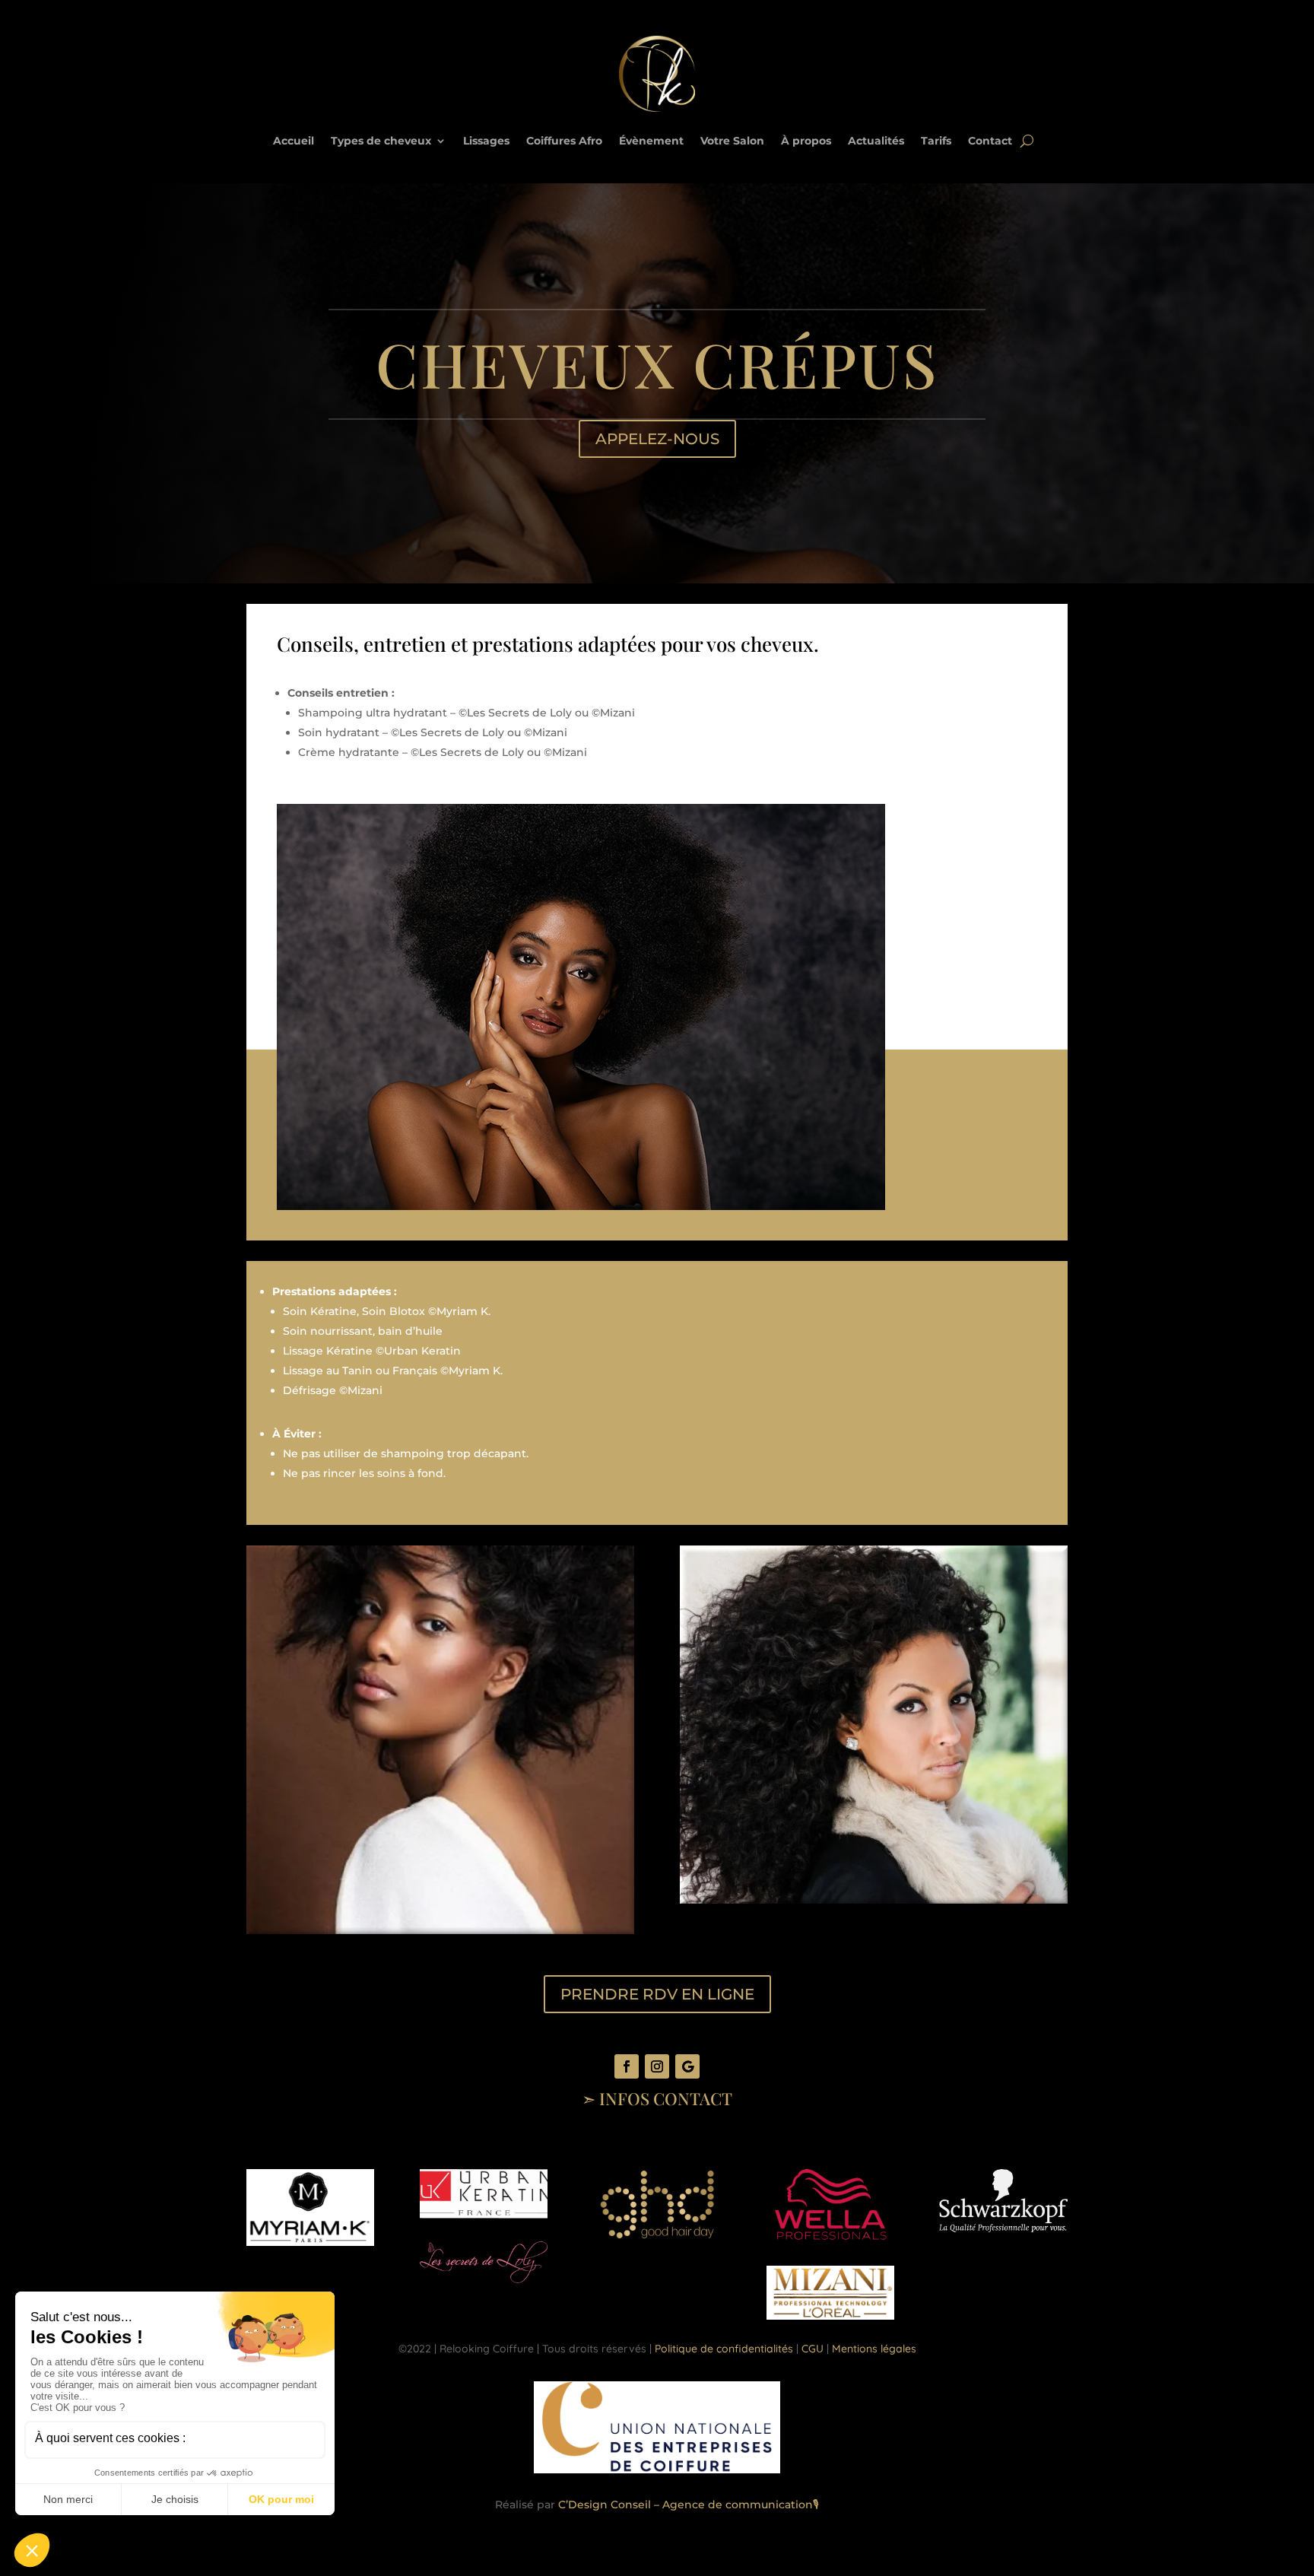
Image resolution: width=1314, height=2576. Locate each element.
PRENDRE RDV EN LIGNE (657, 1994)
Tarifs (936, 141)
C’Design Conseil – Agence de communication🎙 (689, 2505)
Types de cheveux (381, 141)
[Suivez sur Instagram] (657, 2066)
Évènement (651, 141)
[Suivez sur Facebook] (627, 2066)
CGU (813, 2349)
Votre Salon (732, 141)
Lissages (486, 141)
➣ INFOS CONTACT (657, 2098)
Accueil (294, 141)
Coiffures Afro (564, 141)
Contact (990, 141)
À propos (806, 141)
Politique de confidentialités (724, 2349)
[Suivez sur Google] (687, 2066)
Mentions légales (874, 2349)
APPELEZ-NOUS (657, 439)
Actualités (876, 141)
